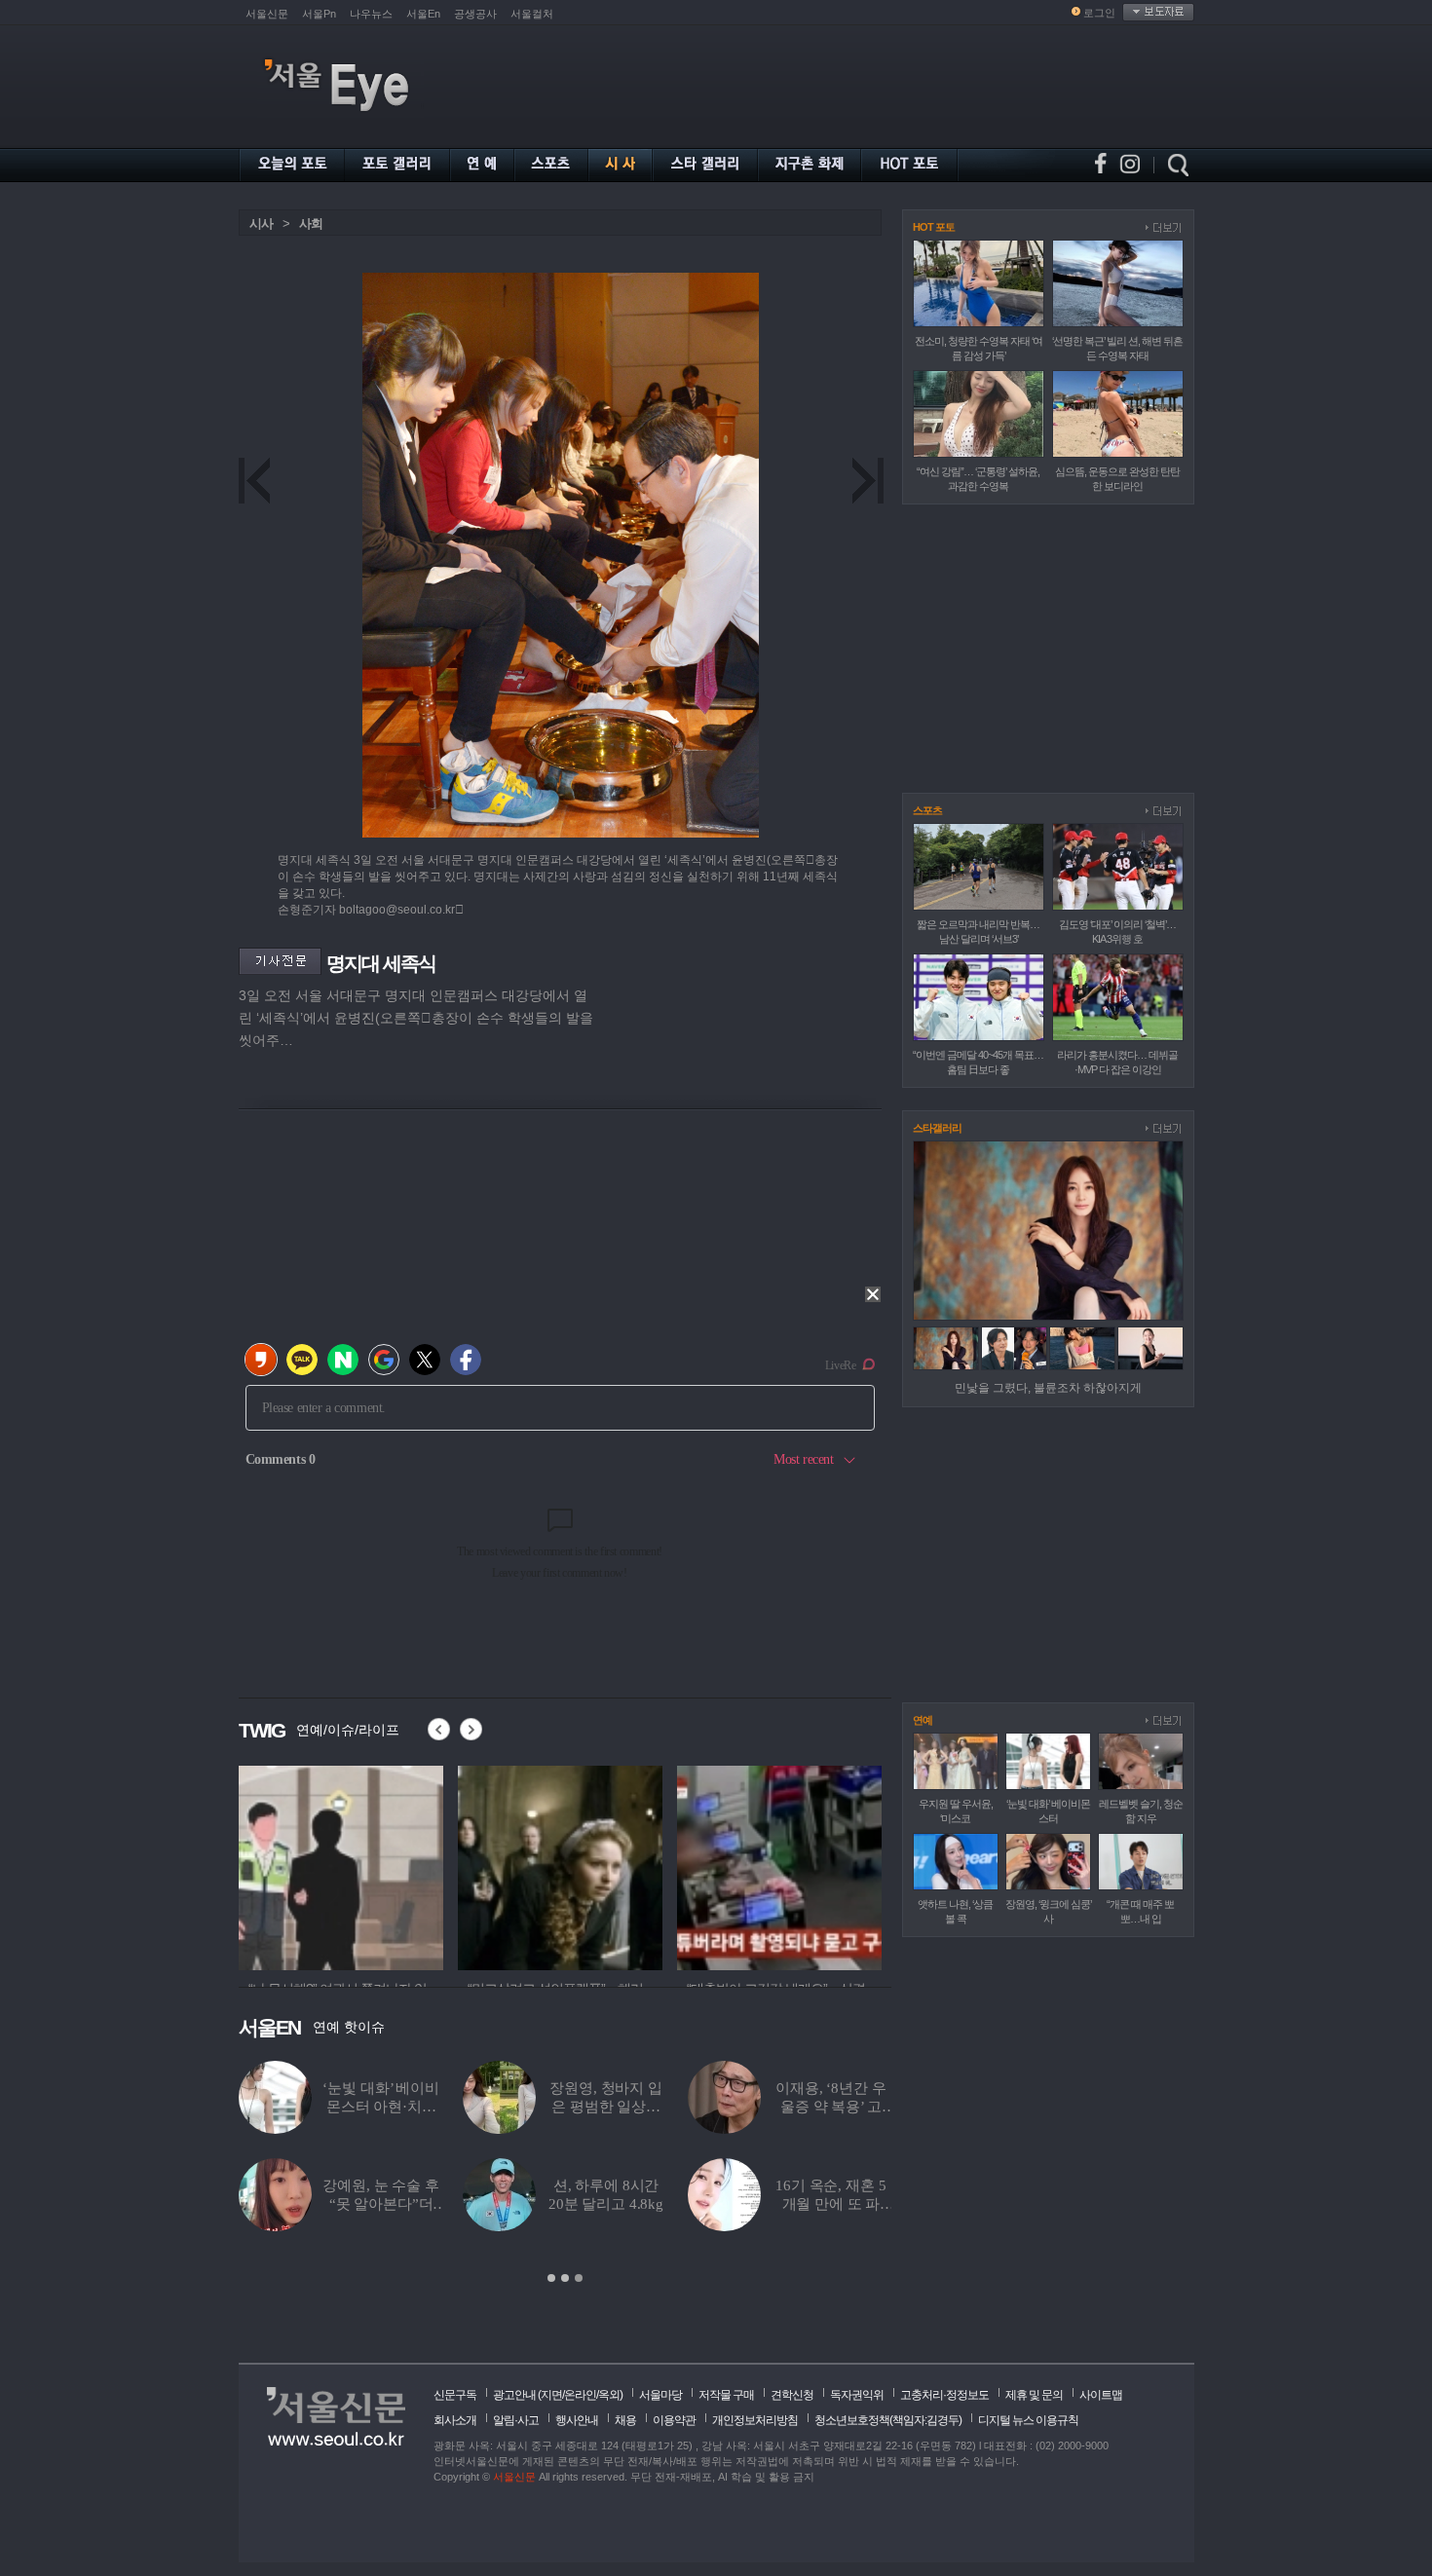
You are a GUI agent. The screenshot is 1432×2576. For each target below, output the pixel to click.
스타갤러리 (937, 1128)
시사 (261, 224)
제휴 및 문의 (1034, 2395)
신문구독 (455, 2395)
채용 (625, 2420)
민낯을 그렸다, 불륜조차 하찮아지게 (1048, 1388)
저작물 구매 (726, 2395)
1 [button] (551, 2278)
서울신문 (267, 14)
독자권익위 (857, 2395)
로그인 (1099, 13)
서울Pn (319, 14)
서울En (423, 14)
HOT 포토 (934, 227)
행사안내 (577, 2420)
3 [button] (579, 2278)
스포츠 (927, 810)
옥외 (609, 2395)
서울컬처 (532, 14)
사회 (311, 224)
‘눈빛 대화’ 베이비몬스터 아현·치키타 (380, 2107)
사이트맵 (1101, 2395)
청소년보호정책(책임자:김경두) (888, 2420)
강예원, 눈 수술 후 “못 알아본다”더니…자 (380, 2204)
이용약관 (674, 2420)
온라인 (580, 2395)
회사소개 (455, 2420)
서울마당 (660, 2395)
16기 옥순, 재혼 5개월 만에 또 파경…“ (830, 2204)
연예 (923, 1720)
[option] (307, 1865)
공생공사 (475, 14)
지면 (551, 2395)
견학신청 (792, 2395)
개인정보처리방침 (755, 2420)
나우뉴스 (371, 14)
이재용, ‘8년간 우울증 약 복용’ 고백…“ (830, 2107)
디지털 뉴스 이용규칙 (1028, 2420)
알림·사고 (516, 2420)
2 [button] (565, 2278)
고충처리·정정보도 (944, 2395)
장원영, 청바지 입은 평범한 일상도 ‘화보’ (606, 2107)
